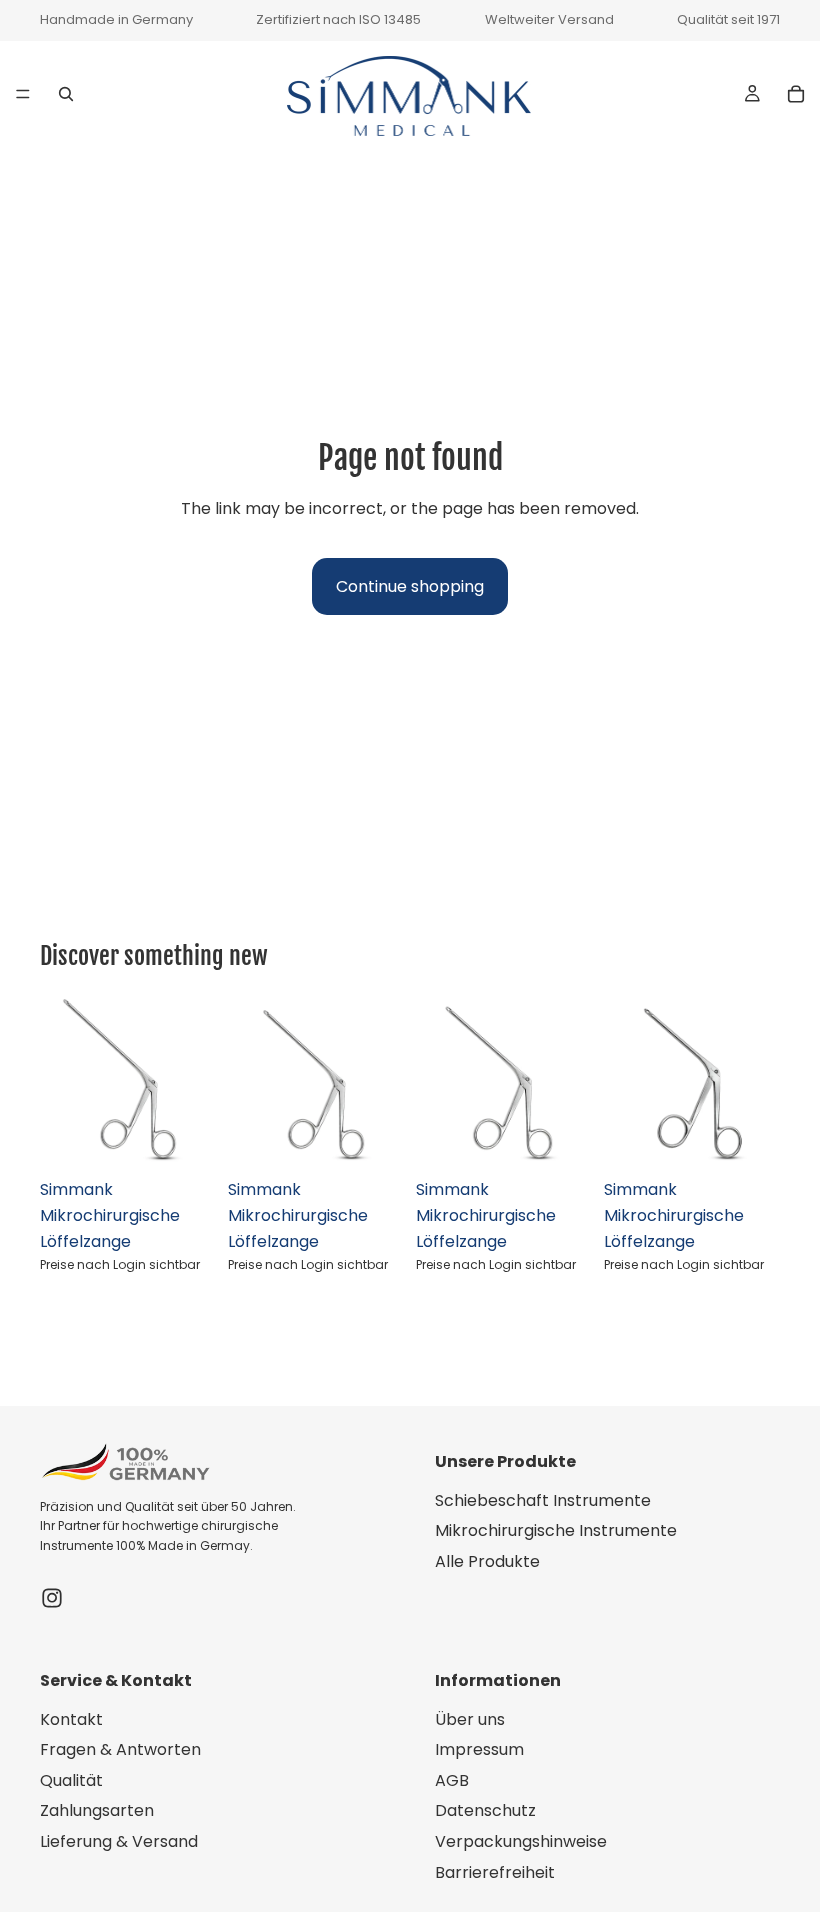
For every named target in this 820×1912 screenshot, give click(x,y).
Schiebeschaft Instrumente (543, 1500)
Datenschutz (485, 1811)
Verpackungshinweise (521, 1841)
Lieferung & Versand (119, 1841)
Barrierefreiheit (495, 1872)
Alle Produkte (487, 1561)
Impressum (479, 1749)
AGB (452, 1780)
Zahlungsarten (97, 1811)
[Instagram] (52, 1598)
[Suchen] (66, 93)
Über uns (470, 1719)
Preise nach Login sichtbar (120, 1264)
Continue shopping (410, 586)
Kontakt (71, 1719)
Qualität (71, 1780)
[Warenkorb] (796, 93)
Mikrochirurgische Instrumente (556, 1530)
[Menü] (23, 94)
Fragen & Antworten (120, 1749)
